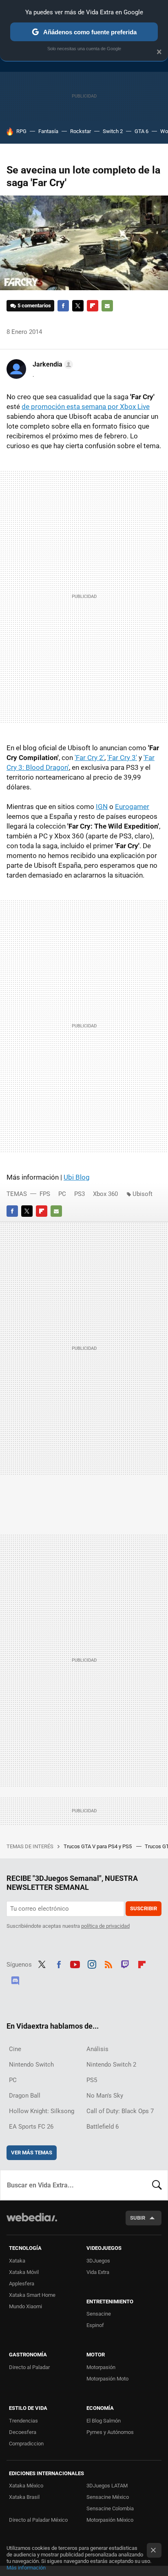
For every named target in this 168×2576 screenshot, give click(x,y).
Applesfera (22, 2284)
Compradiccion (26, 2444)
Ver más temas (32, 2153)
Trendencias (23, 2421)
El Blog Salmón (104, 2421)
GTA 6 (141, 131)
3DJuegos (98, 2261)
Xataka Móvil (24, 2272)
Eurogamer (132, 807)
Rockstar (81, 131)
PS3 (80, 1194)
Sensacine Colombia (110, 2508)
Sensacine (99, 2314)
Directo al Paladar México (38, 2520)
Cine (15, 2049)
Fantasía (48, 131)
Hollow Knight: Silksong (42, 2111)
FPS (45, 1194)
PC (62, 1194)
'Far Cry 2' (90, 758)
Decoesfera (23, 2432)
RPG (21, 131)
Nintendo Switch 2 (111, 2065)
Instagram (92, 1964)
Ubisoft (143, 1194)
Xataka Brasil (24, 2497)
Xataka (17, 2261)
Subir (138, 2218)
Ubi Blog (77, 1177)
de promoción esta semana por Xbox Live (86, 407)
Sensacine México (108, 2497)
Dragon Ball (25, 2096)
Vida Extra (98, 2272)
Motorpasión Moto (107, 2379)
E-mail (107, 306)
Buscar (157, 2185)
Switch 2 (113, 131)
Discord (15, 1980)
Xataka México (26, 2486)
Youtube (75, 1964)
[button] (52, 365)
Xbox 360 (105, 1194)
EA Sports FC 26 (31, 2127)
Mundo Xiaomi (25, 2306)
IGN (102, 807)
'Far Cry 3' (122, 758)
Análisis (97, 2049)
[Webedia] (32, 2223)
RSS (108, 1964)
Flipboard (93, 306)
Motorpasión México (110, 2520)
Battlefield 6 (103, 2127)
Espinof (95, 2325)
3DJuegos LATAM (107, 2486)
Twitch (125, 1964)
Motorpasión (101, 2367)
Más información (26, 2568)
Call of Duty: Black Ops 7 (120, 2111)
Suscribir (144, 1908)
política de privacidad (105, 1926)
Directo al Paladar (29, 2367)
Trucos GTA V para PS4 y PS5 (98, 1846)
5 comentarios (34, 306)
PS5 (92, 2080)
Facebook (63, 306)
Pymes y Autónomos (110, 2432)
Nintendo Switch (31, 2065)
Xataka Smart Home (32, 2295)
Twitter (78, 306)
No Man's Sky (105, 2096)
